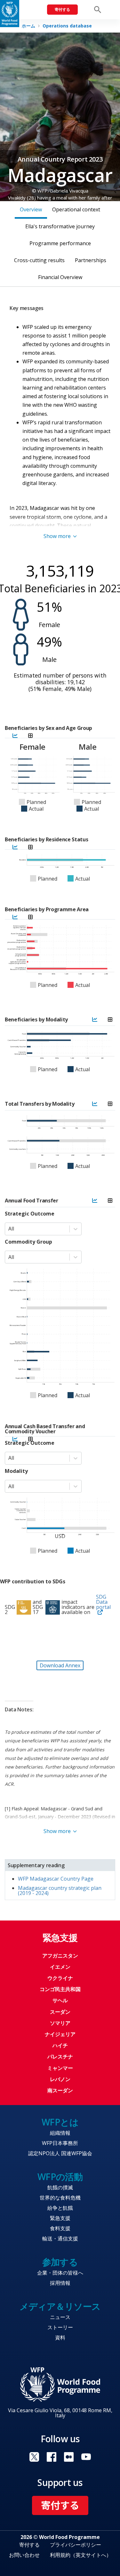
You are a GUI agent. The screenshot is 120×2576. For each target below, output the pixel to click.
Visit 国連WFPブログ (69, 2457)
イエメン (60, 1967)
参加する (60, 2262)
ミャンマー (60, 2068)
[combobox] (9, 1229)
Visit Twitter (34, 2457)
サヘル (60, 2000)
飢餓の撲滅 (60, 2187)
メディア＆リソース (60, 2306)
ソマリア (60, 2023)
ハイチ (60, 2045)
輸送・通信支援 (60, 2239)
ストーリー (60, 2327)
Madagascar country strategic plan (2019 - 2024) (60, 1890)
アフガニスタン (60, 1956)
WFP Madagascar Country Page (56, 1879)
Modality (16, 1471)
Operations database (67, 26)
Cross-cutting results (39, 260)
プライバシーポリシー (76, 2545)
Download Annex (60, 1665)
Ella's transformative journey (60, 226)
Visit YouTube (86, 2457)
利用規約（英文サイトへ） (81, 2555)
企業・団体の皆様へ (60, 2273)
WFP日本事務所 (60, 2143)
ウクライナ (60, 1978)
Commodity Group (28, 1242)
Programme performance (60, 243)
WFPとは (60, 2122)
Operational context (76, 209)
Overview (31, 209)
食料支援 (60, 2228)
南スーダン (60, 2090)
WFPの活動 (60, 2177)
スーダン (60, 2012)
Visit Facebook (52, 2457)
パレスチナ (60, 2057)
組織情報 (60, 2133)
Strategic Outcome (30, 1214)
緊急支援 (60, 2218)
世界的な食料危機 (60, 2198)
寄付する (62, 9)
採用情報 (60, 2283)
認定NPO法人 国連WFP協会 (60, 2153)
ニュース (60, 2317)
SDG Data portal (103, 1602)
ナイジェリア (60, 2034)
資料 (60, 2337)
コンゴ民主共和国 (60, 1989)
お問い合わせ (24, 2555)
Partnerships (91, 260)
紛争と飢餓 (60, 2208)
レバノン (60, 2079)
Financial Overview (60, 277)
